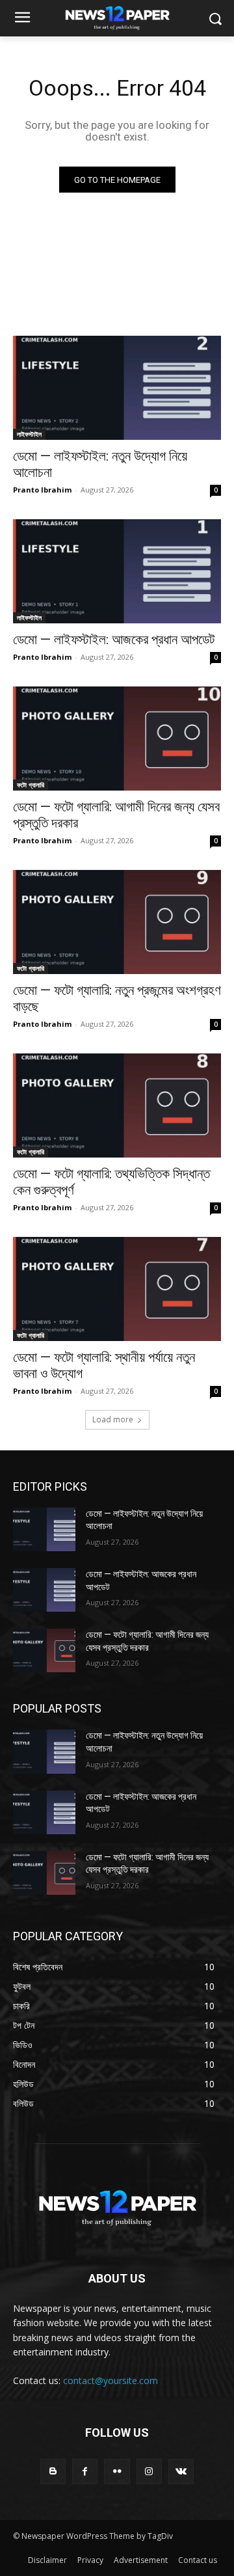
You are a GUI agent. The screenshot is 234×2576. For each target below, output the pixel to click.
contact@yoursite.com (110, 2380)
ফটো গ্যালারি (31, 785)
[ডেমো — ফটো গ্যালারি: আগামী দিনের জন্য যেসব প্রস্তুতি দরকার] (117, 739)
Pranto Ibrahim (42, 490)
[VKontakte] (181, 2472)
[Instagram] (149, 2472)
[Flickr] (117, 2472)
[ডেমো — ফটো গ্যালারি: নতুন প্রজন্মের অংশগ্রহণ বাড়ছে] (117, 922)
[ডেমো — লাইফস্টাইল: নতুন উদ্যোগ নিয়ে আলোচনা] (117, 388)
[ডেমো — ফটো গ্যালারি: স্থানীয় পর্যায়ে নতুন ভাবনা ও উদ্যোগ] (117, 1289)
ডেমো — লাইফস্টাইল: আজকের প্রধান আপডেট (114, 640)
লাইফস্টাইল (29, 434)
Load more (113, 1419)
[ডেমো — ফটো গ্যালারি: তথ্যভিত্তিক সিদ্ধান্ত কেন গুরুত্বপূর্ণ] (117, 1105)
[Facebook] (85, 2472)
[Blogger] (53, 2472)
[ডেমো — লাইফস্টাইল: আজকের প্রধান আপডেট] (117, 571)
